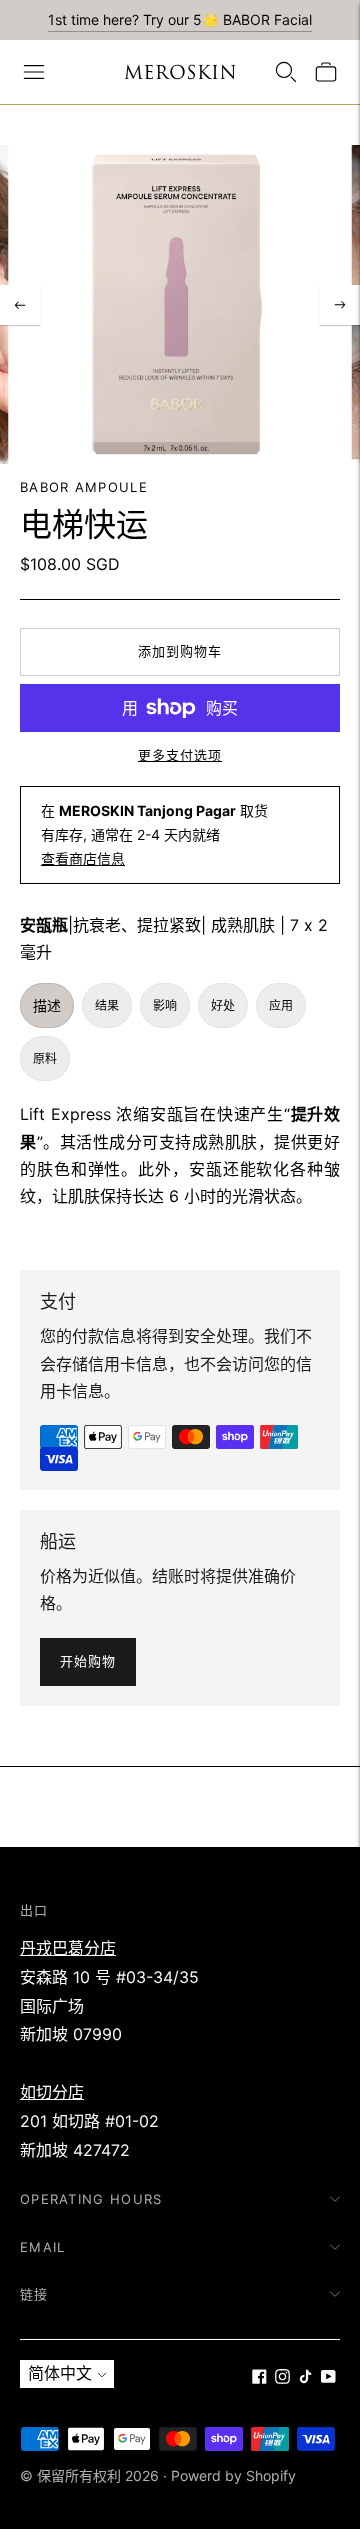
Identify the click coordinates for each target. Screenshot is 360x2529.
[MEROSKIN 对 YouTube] (328, 2378)
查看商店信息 (83, 858)
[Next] (340, 305)
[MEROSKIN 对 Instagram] (282, 2378)
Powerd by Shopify (233, 2475)
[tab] (47, 1005)
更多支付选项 (180, 755)
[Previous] (20, 305)
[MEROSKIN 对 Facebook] (259, 2378)
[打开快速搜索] (286, 72)
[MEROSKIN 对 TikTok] (305, 2378)
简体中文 (60, 2373)
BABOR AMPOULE (84, 487)
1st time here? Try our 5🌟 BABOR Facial (180, 19)
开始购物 (88, 1661)
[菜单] (34, 72)
